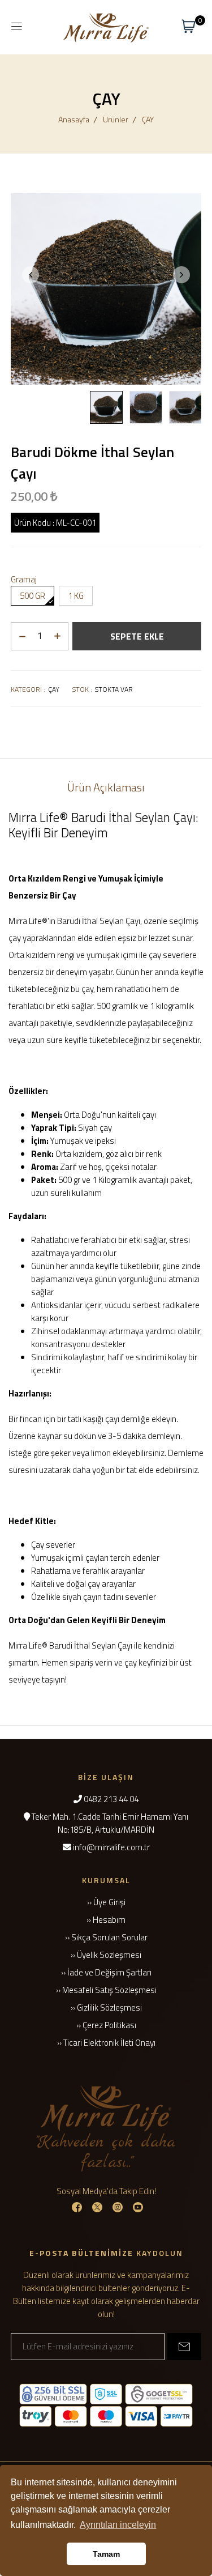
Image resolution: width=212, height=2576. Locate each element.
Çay (54, 689)
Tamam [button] (106, 2554)
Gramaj (24, 579)
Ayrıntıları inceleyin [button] (118, 2525)
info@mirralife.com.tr (111, 1847)
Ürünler (116, 119)
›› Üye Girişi (106, 1902)
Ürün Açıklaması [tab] (106, 787)
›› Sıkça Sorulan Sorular (106, 1937)
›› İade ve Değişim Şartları (106, 1972)
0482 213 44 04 (111, 1799)
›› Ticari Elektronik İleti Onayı (106, 2043)
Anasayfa (74, 119)
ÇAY (148, 119)
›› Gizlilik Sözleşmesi (106, 2007)
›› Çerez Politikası (106, 2025)
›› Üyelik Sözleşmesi (106, 1955)
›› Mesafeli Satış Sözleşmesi (106, 1990)
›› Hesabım (106, 1920)
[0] (189, 26)
